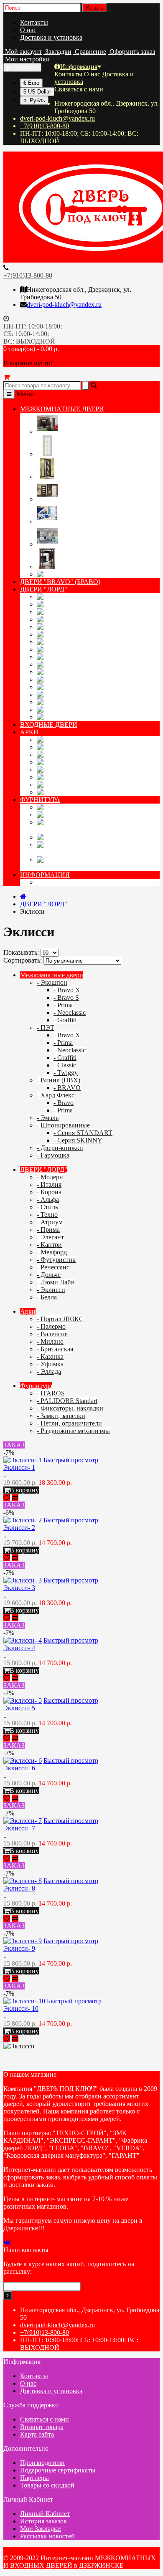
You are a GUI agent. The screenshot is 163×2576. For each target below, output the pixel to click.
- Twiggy (66, 1073)
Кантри (77, 664)
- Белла (47, 1297)
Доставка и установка (51, 37)
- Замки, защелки (61, 1416)
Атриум (78, 642)
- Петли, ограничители (69, 1423)
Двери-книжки (81, 567)
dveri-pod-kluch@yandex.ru (57, 118)
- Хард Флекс (56, 1095)
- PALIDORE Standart (67, 1401)
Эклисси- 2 (19, 1528)
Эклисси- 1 (19, 1467)
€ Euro (31, 83)
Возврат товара (42, 2427)
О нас (28, 30)
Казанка (80, 777)
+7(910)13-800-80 (45, 126)
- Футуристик (56, 1260)
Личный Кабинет (45, 2514)
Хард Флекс (76, 499)
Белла (70, 717)
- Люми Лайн (56, 1282)
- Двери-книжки (60, 1148)
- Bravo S (66, 997)
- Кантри (49, 1245)
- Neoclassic (70, 1012)
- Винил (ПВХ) (59, 1080)
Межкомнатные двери (52, 975)
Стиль (71, 627)
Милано (80, 762)
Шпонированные (84, 544)
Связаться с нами (45, 2419)
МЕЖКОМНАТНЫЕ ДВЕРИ (62, 409)
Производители (42, 2463)
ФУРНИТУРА (40, 800)
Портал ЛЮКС (110, 739)
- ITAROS (51, 1393)
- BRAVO (67, 1088)
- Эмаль (48, 1118)
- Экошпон (52, 982)
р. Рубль (34, 100)
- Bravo (64, 1103)
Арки (28, 1311)
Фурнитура (36, 1386)
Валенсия (86, 755)
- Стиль (47, 1207)
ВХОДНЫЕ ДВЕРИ (49, 724)
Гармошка (88, 574)
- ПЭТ (46, 1028)
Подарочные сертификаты (58, 2470)
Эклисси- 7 (19, 1828)
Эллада (76, 792)
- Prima (63, 1005)
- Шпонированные (63, 1125)
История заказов (43, 2521)
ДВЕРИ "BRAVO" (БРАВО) (60, 582)
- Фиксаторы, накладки (70, 1408)
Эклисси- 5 (19, 1708)
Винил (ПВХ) (79, 477)
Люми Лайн (97, 702)
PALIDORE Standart (130, 815)
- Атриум (50, 1222)
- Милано (50, 1341)
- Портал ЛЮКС (60, 1319)
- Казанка (50, 1356)
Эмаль (68, 522)
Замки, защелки (112, 837)
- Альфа (48, 1200)
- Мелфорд (52, 1252)
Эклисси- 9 (19, 1948)
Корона (76, 612)
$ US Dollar (37, 92)
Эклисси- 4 (19, 1648)
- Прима (48, 1230)
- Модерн (50, 1177)
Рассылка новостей (47, 2536)
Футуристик (98, 679)
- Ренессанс (53, 1267)
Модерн (79, 597)
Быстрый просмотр (71, 1460)
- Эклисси (51, 1290)
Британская (94, 770)
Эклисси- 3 (19, 1588)
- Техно (47, 1215)
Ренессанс (88, 687)
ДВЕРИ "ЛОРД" (44, 589)
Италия (76, 604)
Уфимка (80, 785)
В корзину (24, 1490)
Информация (79, 67)
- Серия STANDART (83, 1133)
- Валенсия (52, 1334)
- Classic (65, 1065)
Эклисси (82, 709)
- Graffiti (65, 1020)
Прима (74, 649)
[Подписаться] (8, 2295)
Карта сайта (37, 2434)
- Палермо (51, 1326)
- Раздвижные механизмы (73, 1431)
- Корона (49, 1192)
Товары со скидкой (47, 2485)
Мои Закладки (41, 2529)
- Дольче (49, 1275)
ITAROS (81, 807)
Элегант (80, 657)
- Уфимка (50, 1364)
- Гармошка (53, 1155)
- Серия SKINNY (78, 1140)
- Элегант (50, 1237)
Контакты (34, 22)
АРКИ (29, 732)
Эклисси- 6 (19, 1768)
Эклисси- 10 (21, 2008)
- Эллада (49, 1371)
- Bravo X (67, 990)
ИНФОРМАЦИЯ (45, 875)
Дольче (75, 694)
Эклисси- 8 (19, 1888)
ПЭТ (66, 454)
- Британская (55, 1349)
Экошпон (73, 431)
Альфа (73, 619)
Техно (71, 634)
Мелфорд (85, 672)
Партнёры (34, 2478)
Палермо (83, 747)
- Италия (49, 1184)
